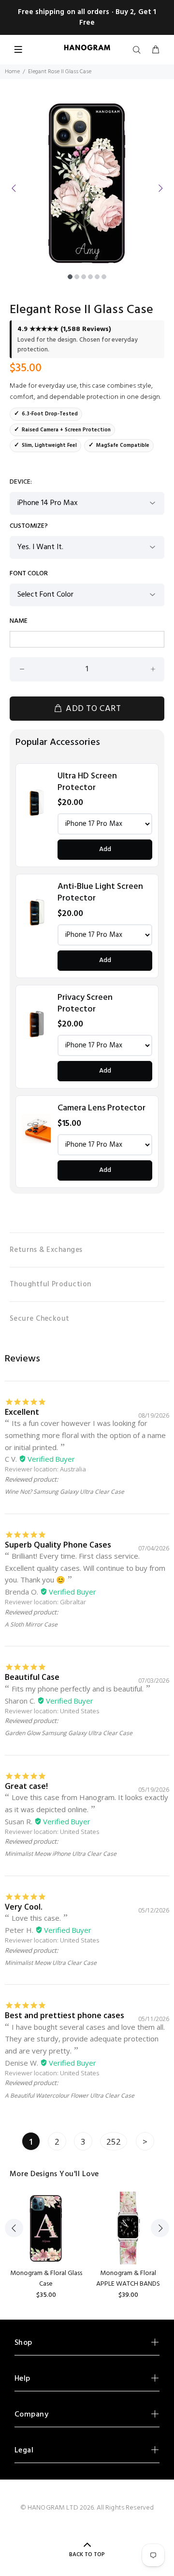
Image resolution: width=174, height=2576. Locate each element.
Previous (14, 188)
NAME (19, 621)
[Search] (139, 50)
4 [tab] (90, 277)
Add (105, 849)
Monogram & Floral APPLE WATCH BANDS (128, 2279)
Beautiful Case (32, 1677)
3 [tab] (84, 277)
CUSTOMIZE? (29, 526)
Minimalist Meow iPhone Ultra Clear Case (61, 1854)
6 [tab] (104, 277)
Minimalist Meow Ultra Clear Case (51, 1963)
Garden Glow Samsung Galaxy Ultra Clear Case (69, 1733)
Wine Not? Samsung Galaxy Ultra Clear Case (65, 1492)
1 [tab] (70, 277)
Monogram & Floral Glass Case (46, 2279)
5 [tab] (97, 277)
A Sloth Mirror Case (31, 1624)
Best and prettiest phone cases (65, 2015)
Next (160, 188)
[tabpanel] (87, 182)
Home (12, 72)
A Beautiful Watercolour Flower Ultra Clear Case (70, 2095)
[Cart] (156, 50)
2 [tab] (77, 277)
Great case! (26, 1786)
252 (114, 2141)
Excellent (22, 1412)
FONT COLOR (29, 574)
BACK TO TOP (87, 2555)
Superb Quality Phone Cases (58, 1545)
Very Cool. (24, 1907)
